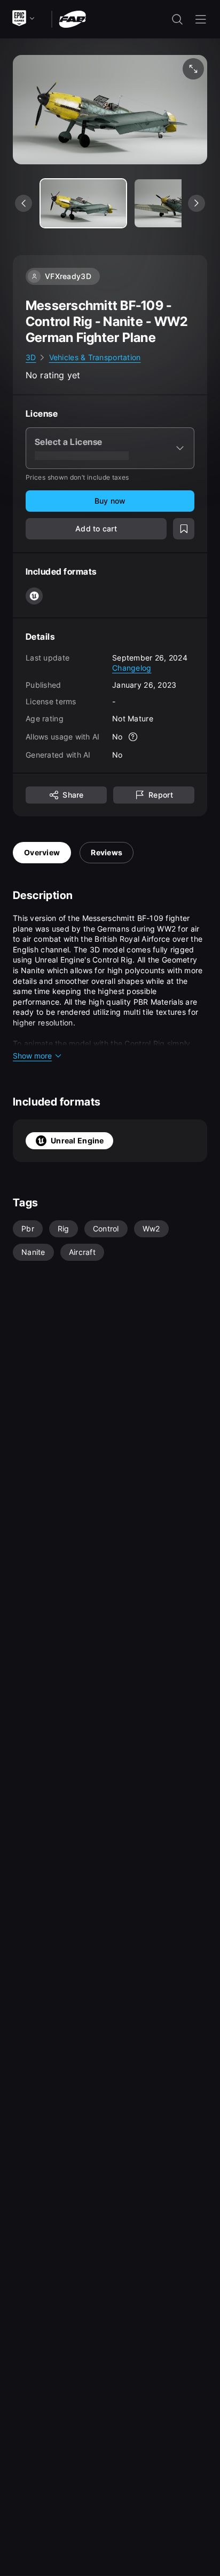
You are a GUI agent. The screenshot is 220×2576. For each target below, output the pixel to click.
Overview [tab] (42, 852)
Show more (32, 1056)
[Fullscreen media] (193, 69)
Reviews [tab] (107, 852)
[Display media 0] (83, 203)
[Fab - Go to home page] (72, 18)
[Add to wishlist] (184, 529)
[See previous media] (23, 203)
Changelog (132, 668)
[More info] (133, 737)
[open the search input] (177, 19)
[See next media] (197, 203)
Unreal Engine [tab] (77, 1140)
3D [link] (31, 357)
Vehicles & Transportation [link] (95, 357)
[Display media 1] (177, 203)
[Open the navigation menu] (201, 19)
